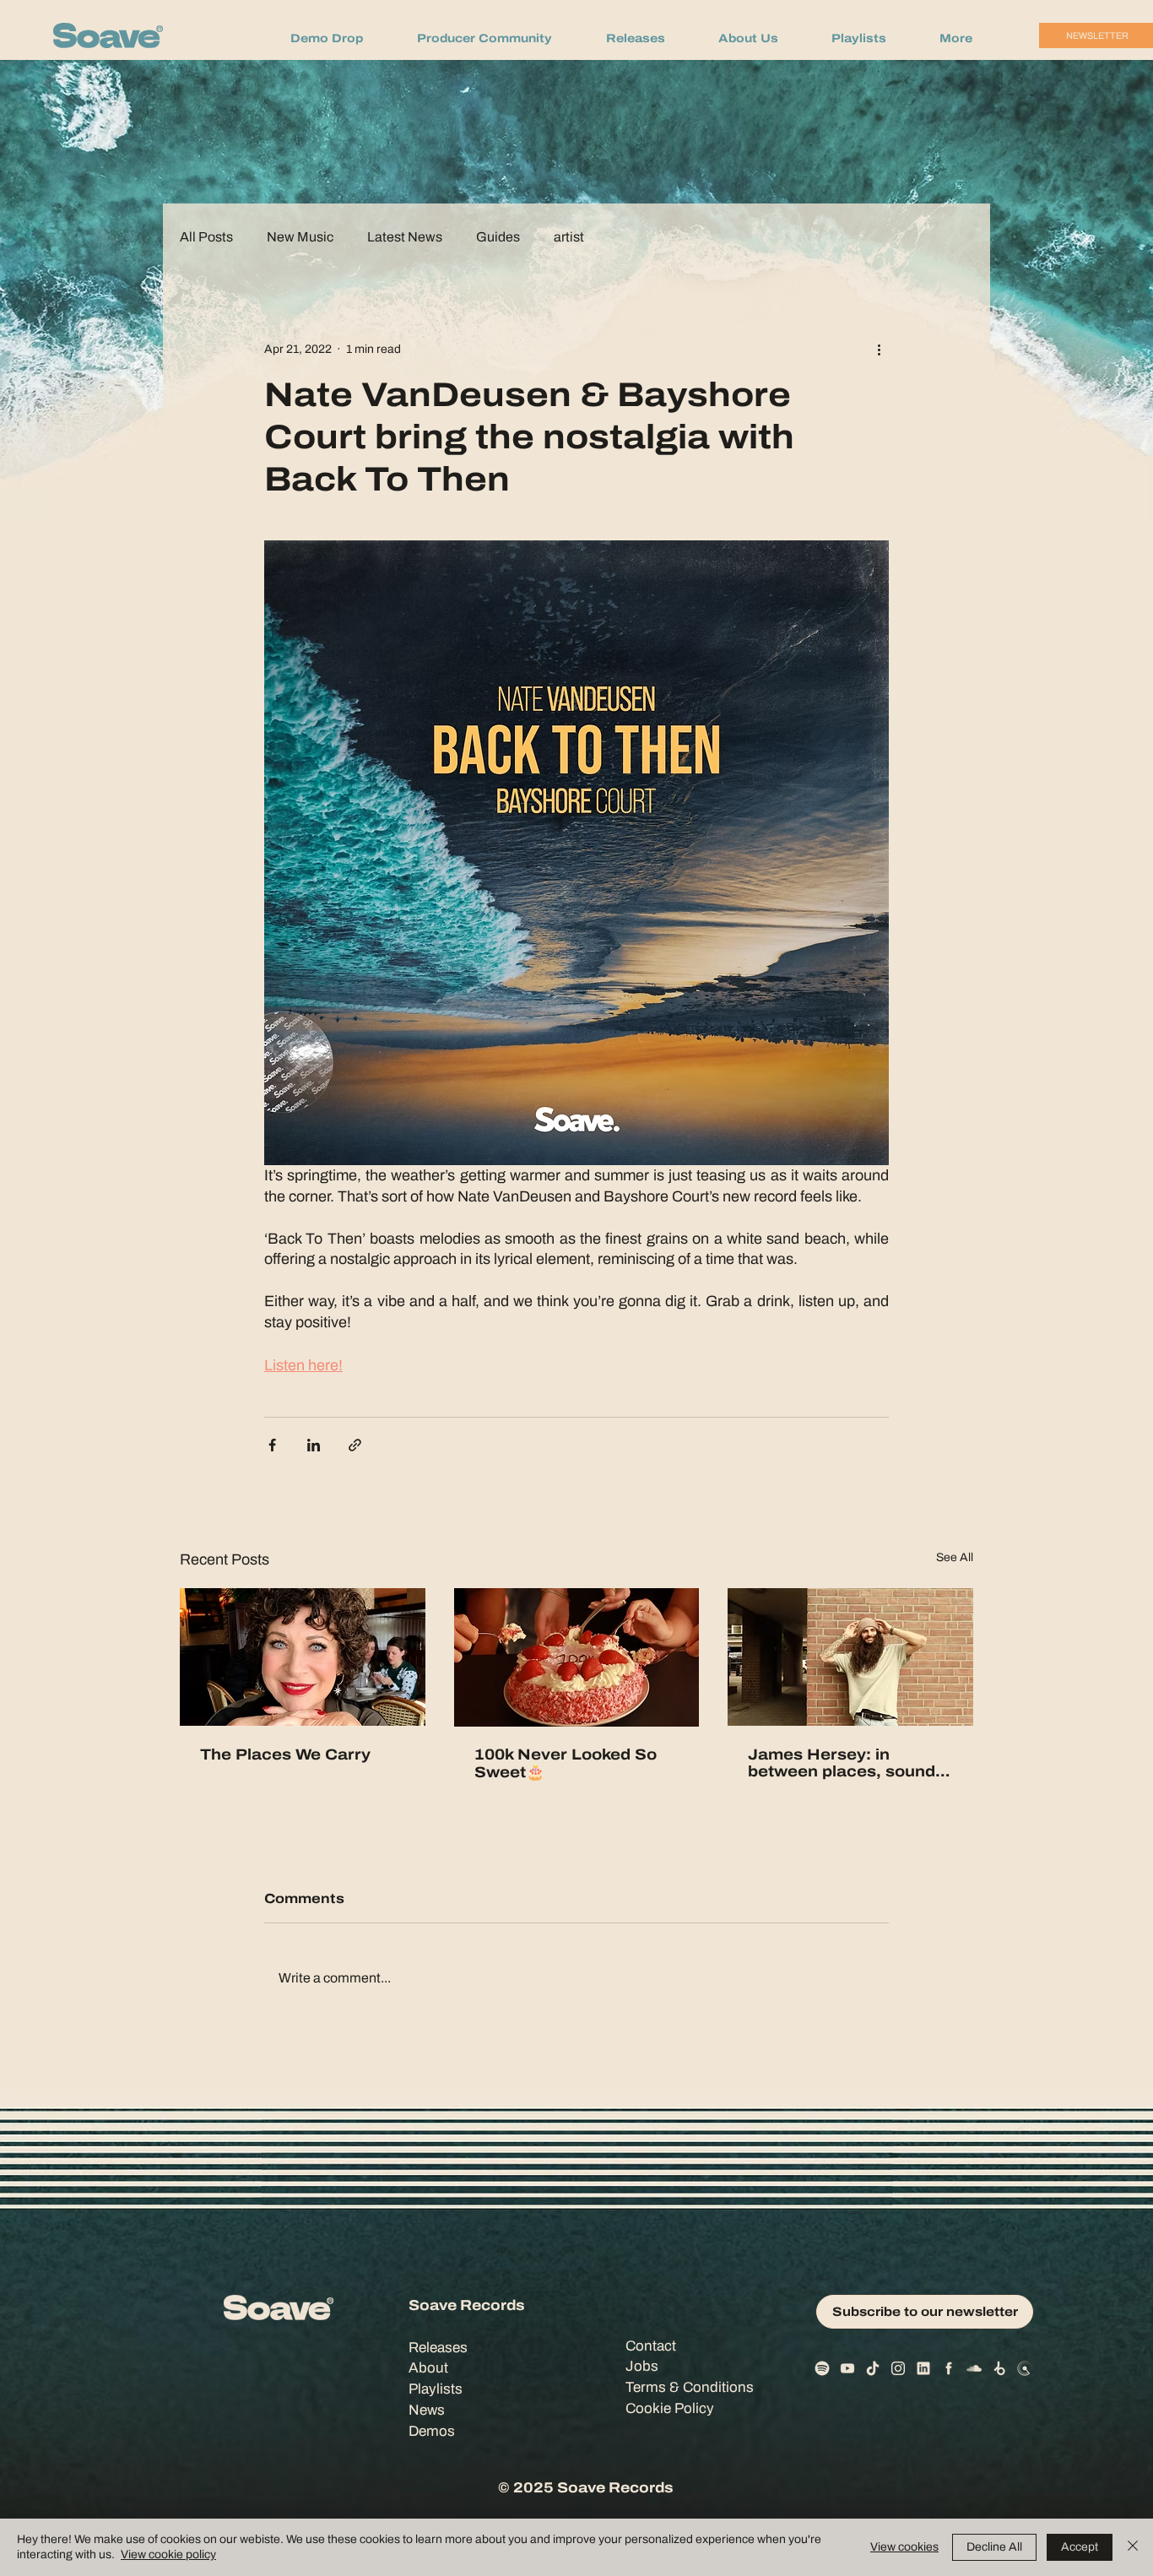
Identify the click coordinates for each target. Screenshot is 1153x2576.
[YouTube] (847, 2368)
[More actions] (879, 349)
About (428, 2368)
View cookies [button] (904, 2547)
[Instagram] (898, 2368)
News (427, 2410)
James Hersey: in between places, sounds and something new (846, 1763)
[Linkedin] (923, 2368)
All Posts (206, 237)
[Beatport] (999, 2368)
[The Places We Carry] (303, 1657)
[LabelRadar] (1025, 2368)
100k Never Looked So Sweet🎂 (566, 1763)
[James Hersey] (850, 1657)
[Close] (1133, 2547)
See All (955, 1557)
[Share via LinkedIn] (314, 1445)
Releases (438, 2348)
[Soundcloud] (974, 2368)
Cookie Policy (670, 2408)
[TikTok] (873, 2368)
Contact (651, 2346)
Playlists (436, 2389)
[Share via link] (355, 1445)
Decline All (994, 2547)
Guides (498, 237)
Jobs (642, 2366)
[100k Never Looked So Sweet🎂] (577, 1657)
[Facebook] (949, 2368)
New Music (300, 237)
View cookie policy (168, 2554)
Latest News (405, 237)
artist (569, 237)
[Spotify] (822, 2368)
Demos (432, 2431)
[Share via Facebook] (272, 1445)
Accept (1080, 2547)
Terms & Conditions (690, 2387)
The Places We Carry (285, 1754)
